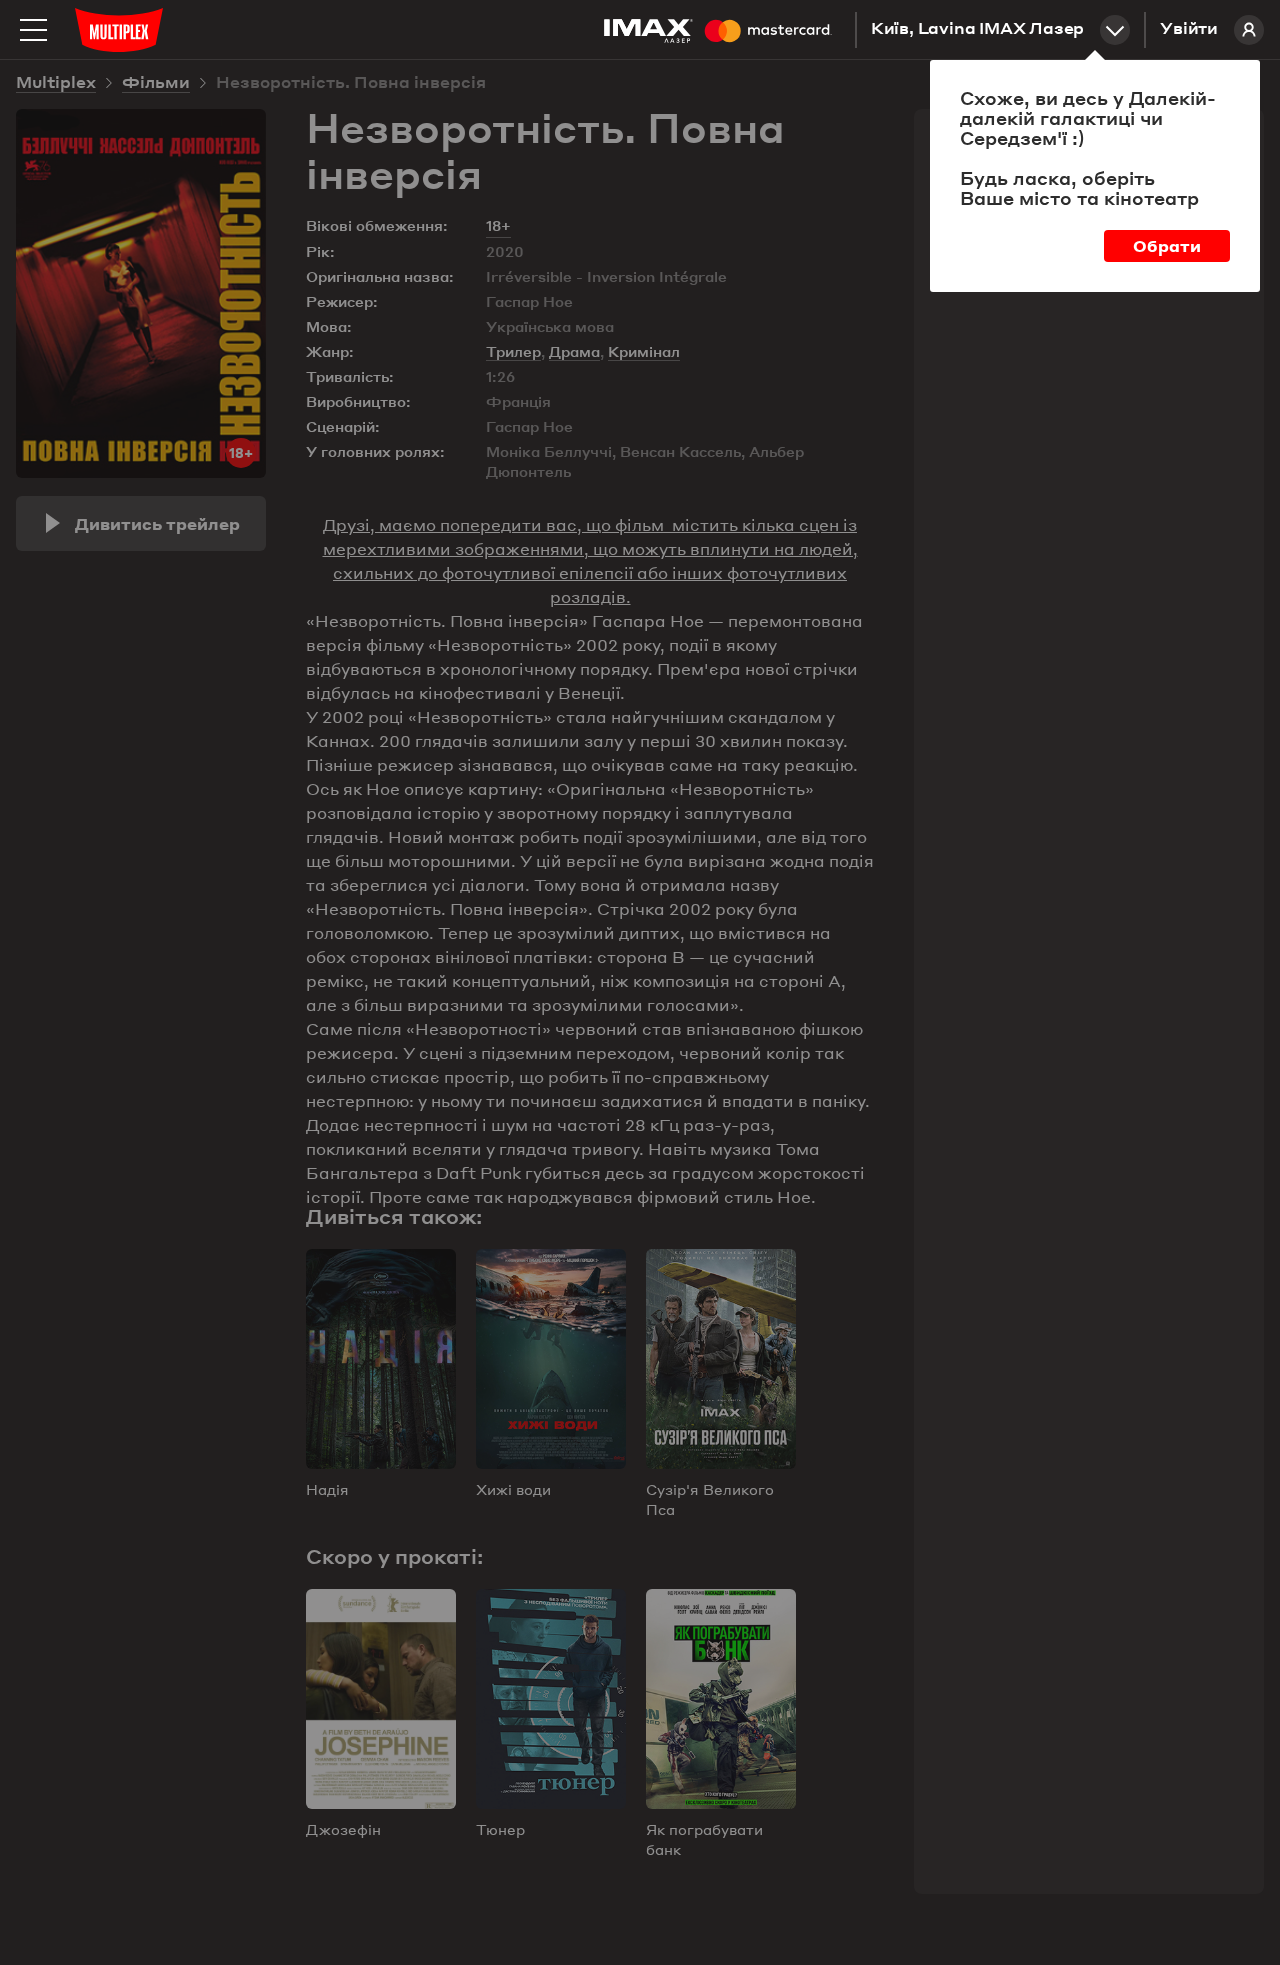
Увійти (1189, 30)
